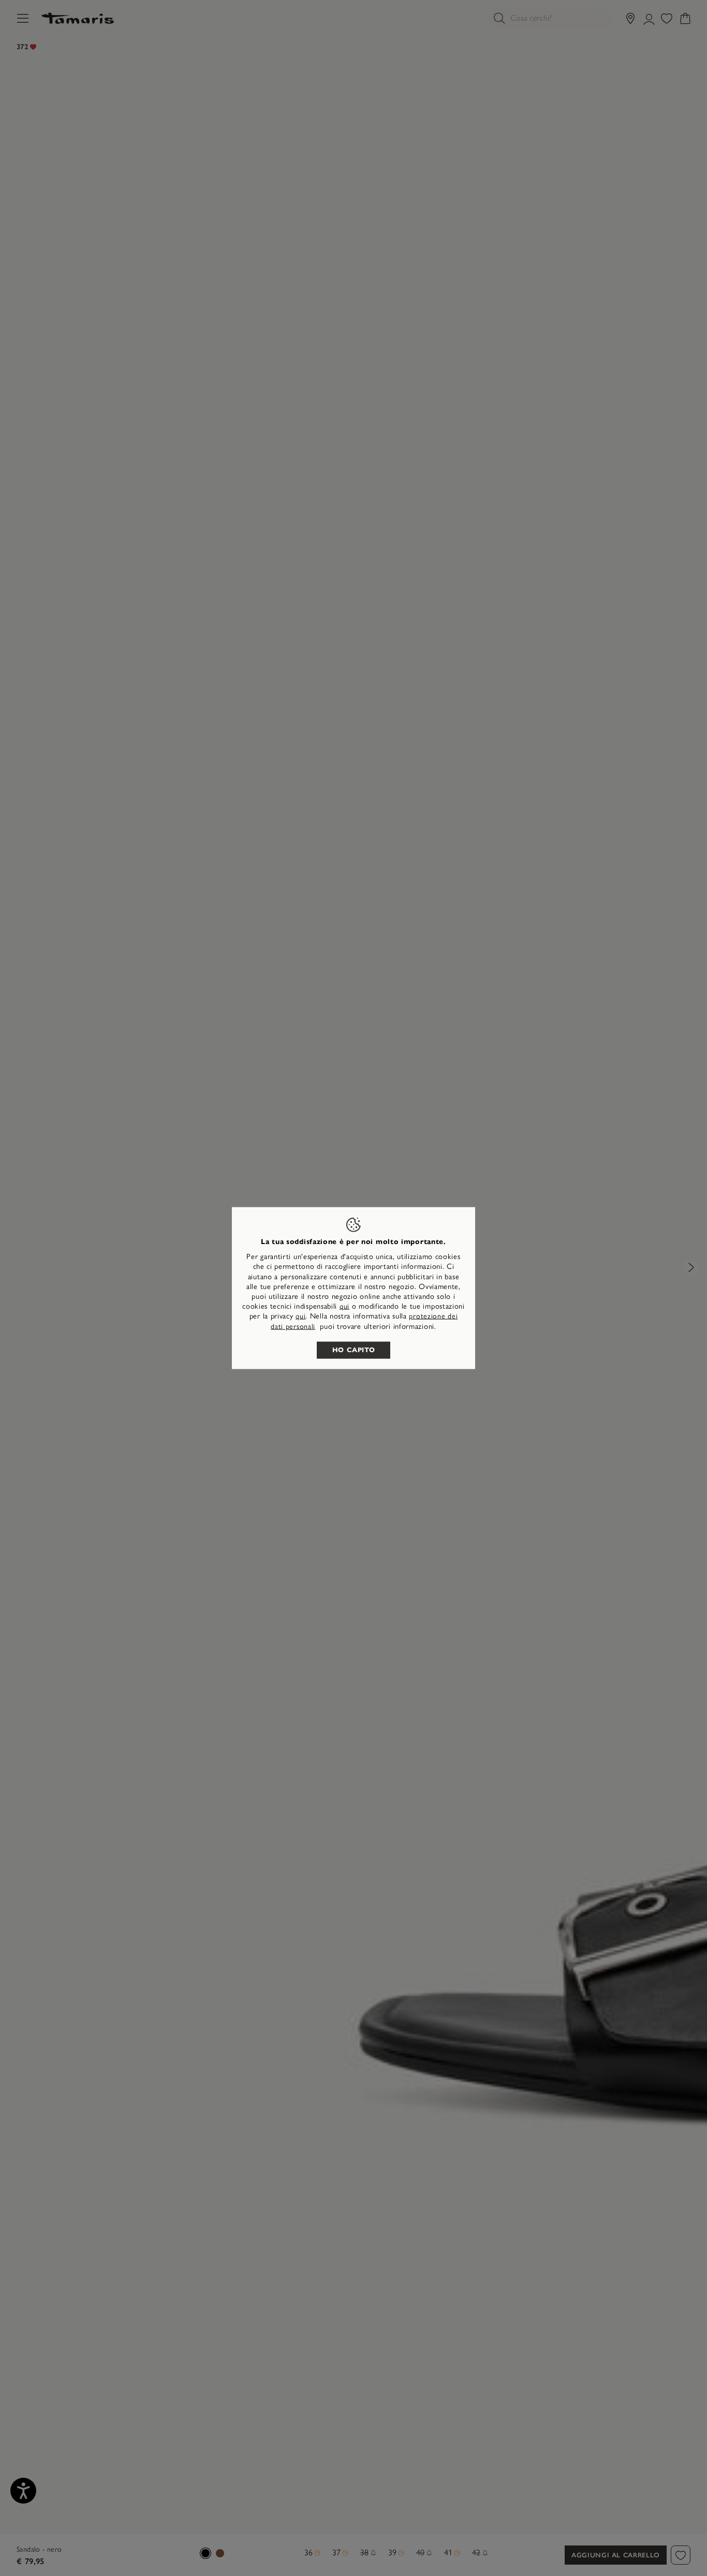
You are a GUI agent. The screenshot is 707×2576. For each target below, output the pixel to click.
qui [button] (300, 1316)
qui (344, 1306)
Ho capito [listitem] (354, 1350)
